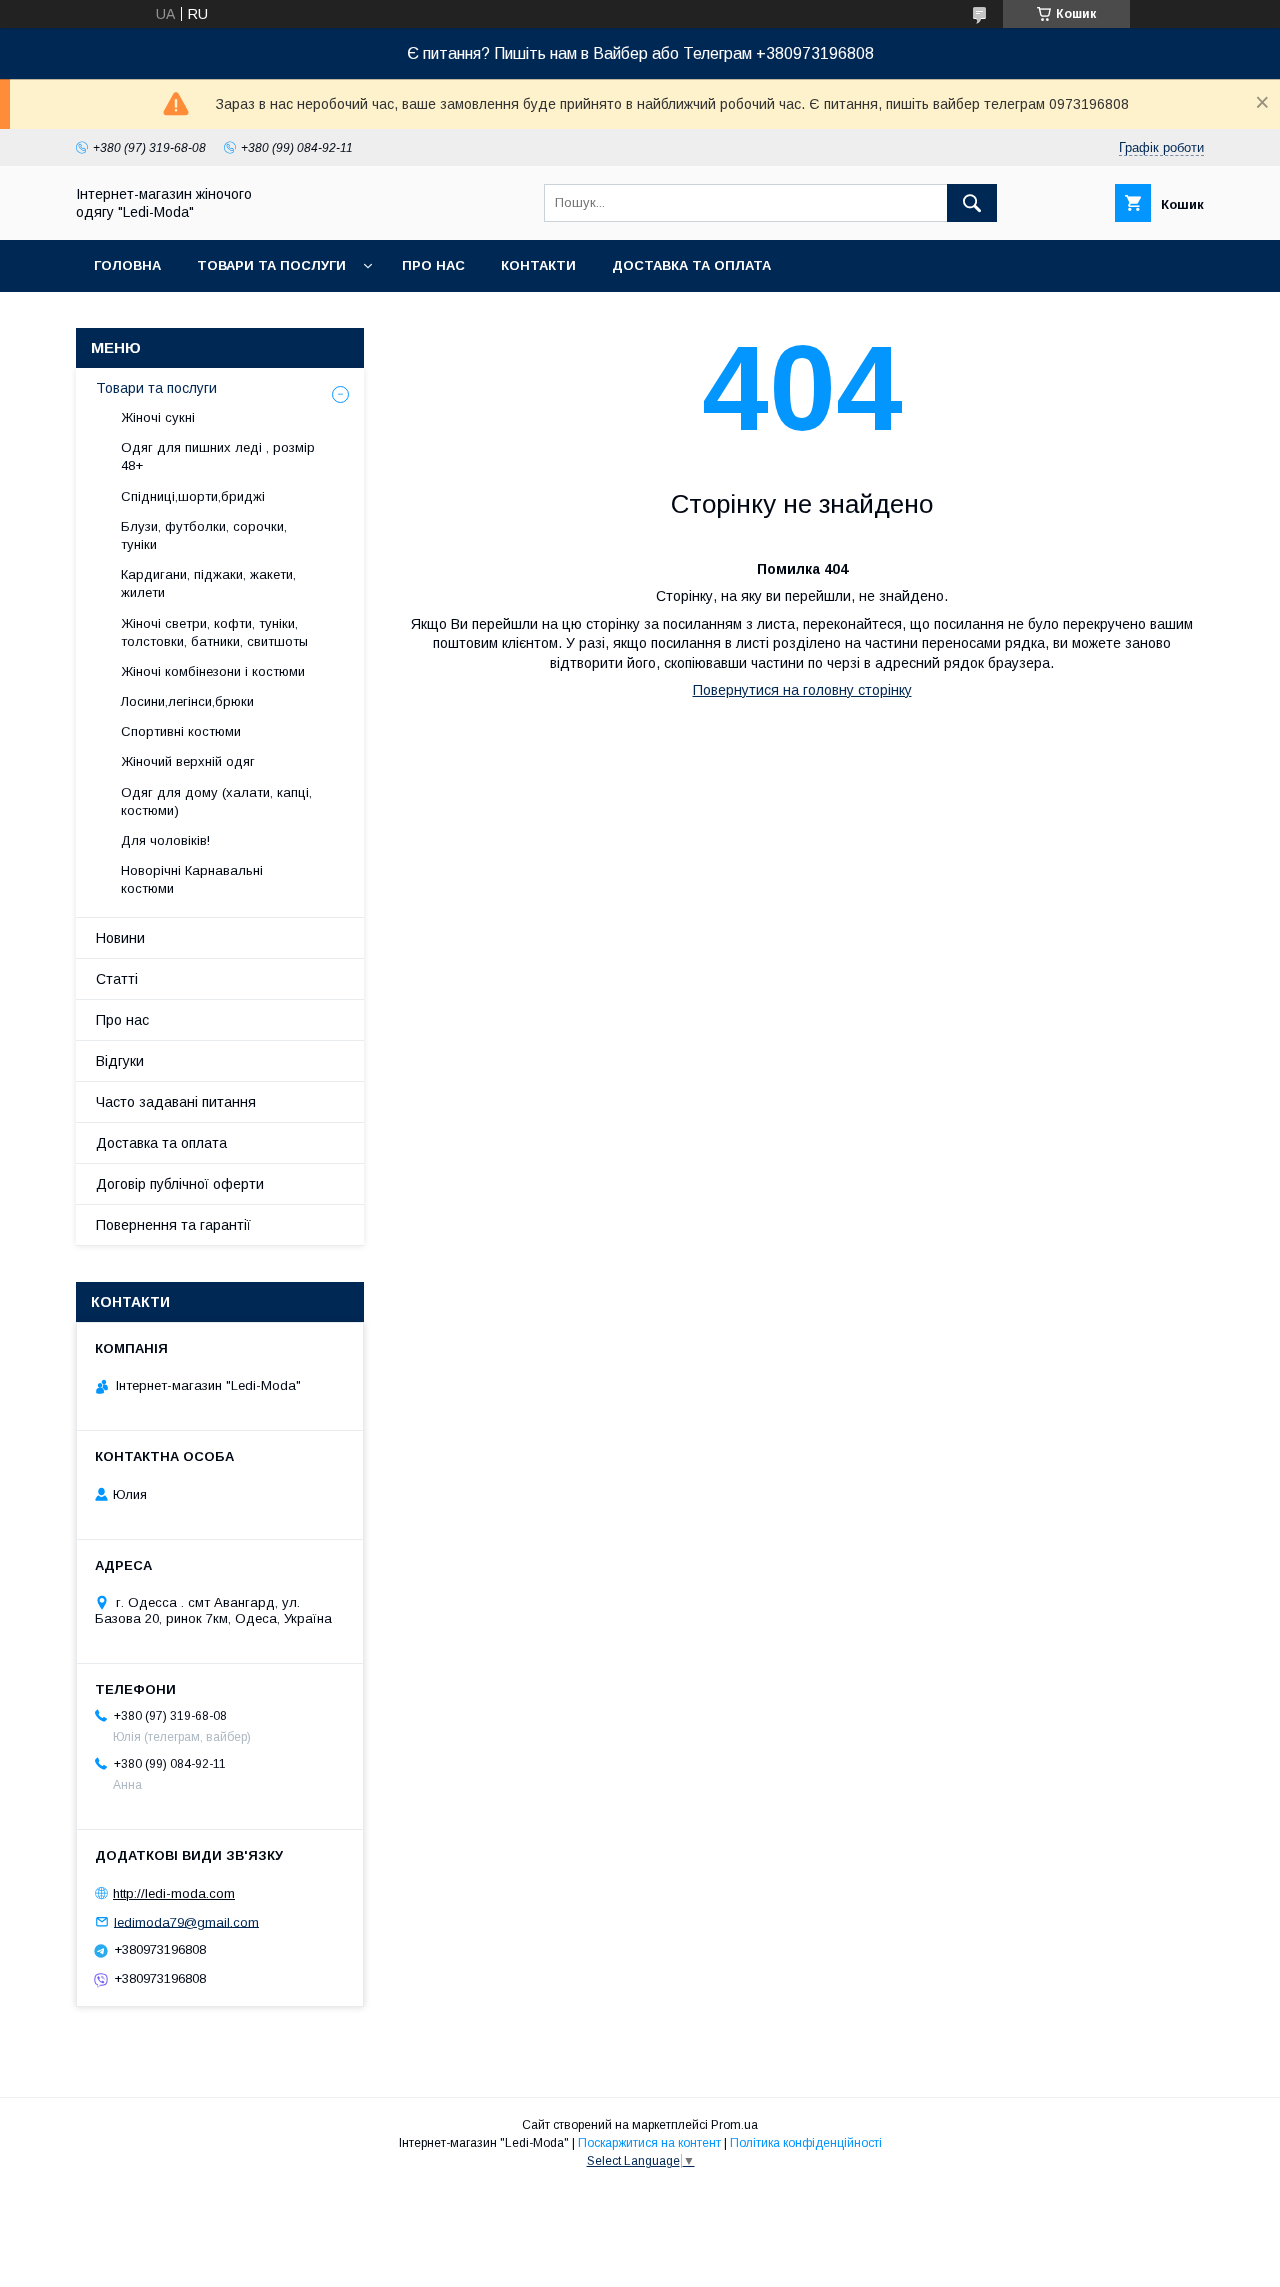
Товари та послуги (271, 265)
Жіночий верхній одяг (188, 761)
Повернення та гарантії (173, 1225)
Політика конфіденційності (806, 2143)
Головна (127, 265)
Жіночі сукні (158, 417)
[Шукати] (972, 203)
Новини (120, 938)
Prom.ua (734, 2125)
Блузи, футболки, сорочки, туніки (204, 535)
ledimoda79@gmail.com (186, 1921)
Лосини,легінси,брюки (187, 701)
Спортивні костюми (181, 731)
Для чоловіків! (165, 840)
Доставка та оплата (691, 265)
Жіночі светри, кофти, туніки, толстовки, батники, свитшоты (214, 632)
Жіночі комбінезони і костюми (213, 671)
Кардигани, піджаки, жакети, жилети (208, 583)
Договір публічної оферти (180, 1184)
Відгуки (120, 1061)
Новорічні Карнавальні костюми (192, 879)
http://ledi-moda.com (174, 1893)
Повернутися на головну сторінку (802, 690)
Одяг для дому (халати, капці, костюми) (216, 801)
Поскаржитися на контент (649, 2143)
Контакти (538, 265)
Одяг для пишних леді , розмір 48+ (218, 456)
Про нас (433, 265)
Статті (117, 979)
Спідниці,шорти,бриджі (193, 496)
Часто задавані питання (176, 1102)
